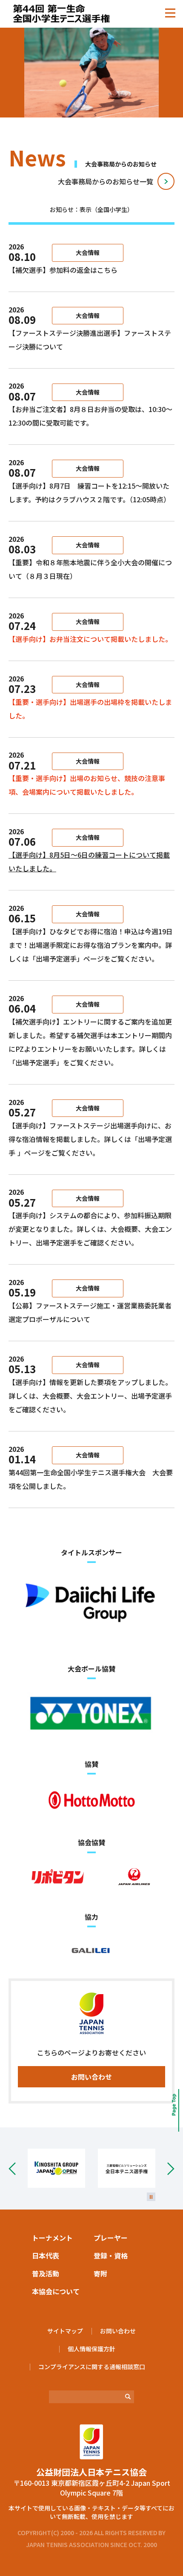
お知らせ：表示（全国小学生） (91, 209)
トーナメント (52, 2238)
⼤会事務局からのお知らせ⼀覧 (106, 181)
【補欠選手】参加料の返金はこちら (64, 270)
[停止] (151, 2197)
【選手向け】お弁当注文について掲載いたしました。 (90, 639)
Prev (18, 2168)
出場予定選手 (56, 959)
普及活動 (46, 2273)
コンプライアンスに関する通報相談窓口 (92, 2367)
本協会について (56, 2291)
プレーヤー (111, 2238)
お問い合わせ (91, 2077)
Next (165, 2168)
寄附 (100, 2273)
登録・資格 (111, 2255)
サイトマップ (65, 2331)
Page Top (171, 2110)
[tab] (91, 211)
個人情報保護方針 (91, 2349)
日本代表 (46, 2255)
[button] (170, 13)
